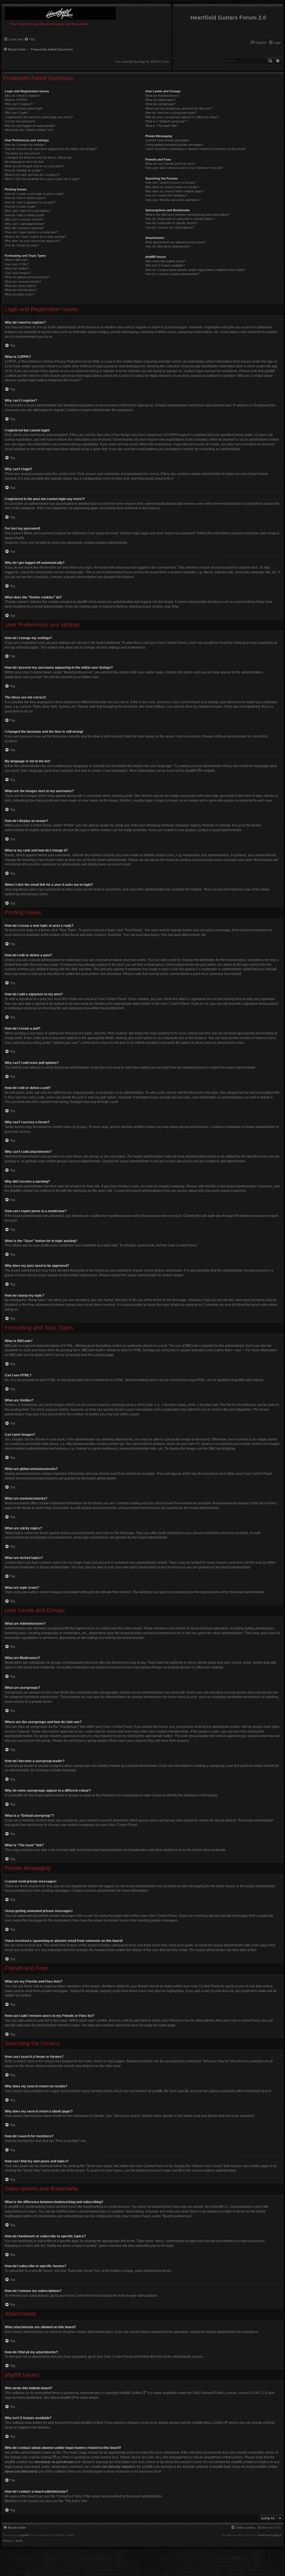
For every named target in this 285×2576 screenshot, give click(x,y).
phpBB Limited (131, 2393)
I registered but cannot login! (24, 108)
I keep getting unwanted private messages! (174, 145)
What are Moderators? (160, 100)
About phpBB (60, 2398)
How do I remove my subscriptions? (170, 227)
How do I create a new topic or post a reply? (35, 194)
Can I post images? (18, 273)
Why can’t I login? (17, 113)
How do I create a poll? (20, 207)
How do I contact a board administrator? (172, 274)
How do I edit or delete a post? (25, 198)
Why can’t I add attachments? (25, 224)
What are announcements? (23, 282)
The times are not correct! (22, 153)
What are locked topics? (21, 290)
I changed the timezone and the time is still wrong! (38, 157)
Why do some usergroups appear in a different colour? (182, 117)
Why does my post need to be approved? (33, 241)
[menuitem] (275, 43)
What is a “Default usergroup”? (166, 121)
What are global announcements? (27, 277)
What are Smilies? (17, 268)
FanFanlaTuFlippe (270, 2535)
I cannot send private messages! (167, 140)
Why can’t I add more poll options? (28, 211)
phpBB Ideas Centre (208, 2423)
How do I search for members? (166, 195)
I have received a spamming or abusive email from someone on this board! (196, 149)
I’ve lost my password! (20, 121)
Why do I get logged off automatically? (30, 126)
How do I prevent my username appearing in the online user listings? (51, 149)
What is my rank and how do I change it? (32, 175)
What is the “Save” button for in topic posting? (35, 237)
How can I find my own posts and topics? (173, 200)
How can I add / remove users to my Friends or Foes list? (184, 168)
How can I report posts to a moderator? (31, 232)
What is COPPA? (16, 100)
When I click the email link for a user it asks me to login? (42, 179)
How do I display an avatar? (24, 170)
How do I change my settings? (25, 145)
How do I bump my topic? (22, 245)
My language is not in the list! (24, 162)
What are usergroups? (160, 104)
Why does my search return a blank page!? (175, 191)
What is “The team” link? (162, 126)
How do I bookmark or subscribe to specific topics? (180, 219)
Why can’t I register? (19, 104)
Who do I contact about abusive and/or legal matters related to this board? (195, 270)
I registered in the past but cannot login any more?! (39, 117)
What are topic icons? (19, 294)
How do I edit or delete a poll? (24, 215)
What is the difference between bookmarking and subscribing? (187, 215)
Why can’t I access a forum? (24, 219)
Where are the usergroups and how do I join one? (179, 108)
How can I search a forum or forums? (171, 183)
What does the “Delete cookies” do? (29, 130)
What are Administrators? (162, 96)
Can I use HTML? (17, 264)
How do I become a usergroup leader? (171, 113)
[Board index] (59, 12)
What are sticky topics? (21, 286)
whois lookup (41, 2457)
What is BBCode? (17, 260)
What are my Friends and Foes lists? (170, 164)
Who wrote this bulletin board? (165, 261)
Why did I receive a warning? (24, 228)
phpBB (191, 771)
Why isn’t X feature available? (165, 265)
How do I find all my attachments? (168, 246)
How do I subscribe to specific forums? (172, 223)
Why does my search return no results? (172, 187)
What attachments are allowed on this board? (176, 242)
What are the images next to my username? (34, 166)
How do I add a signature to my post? (30, 202)
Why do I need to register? (23, 96)
